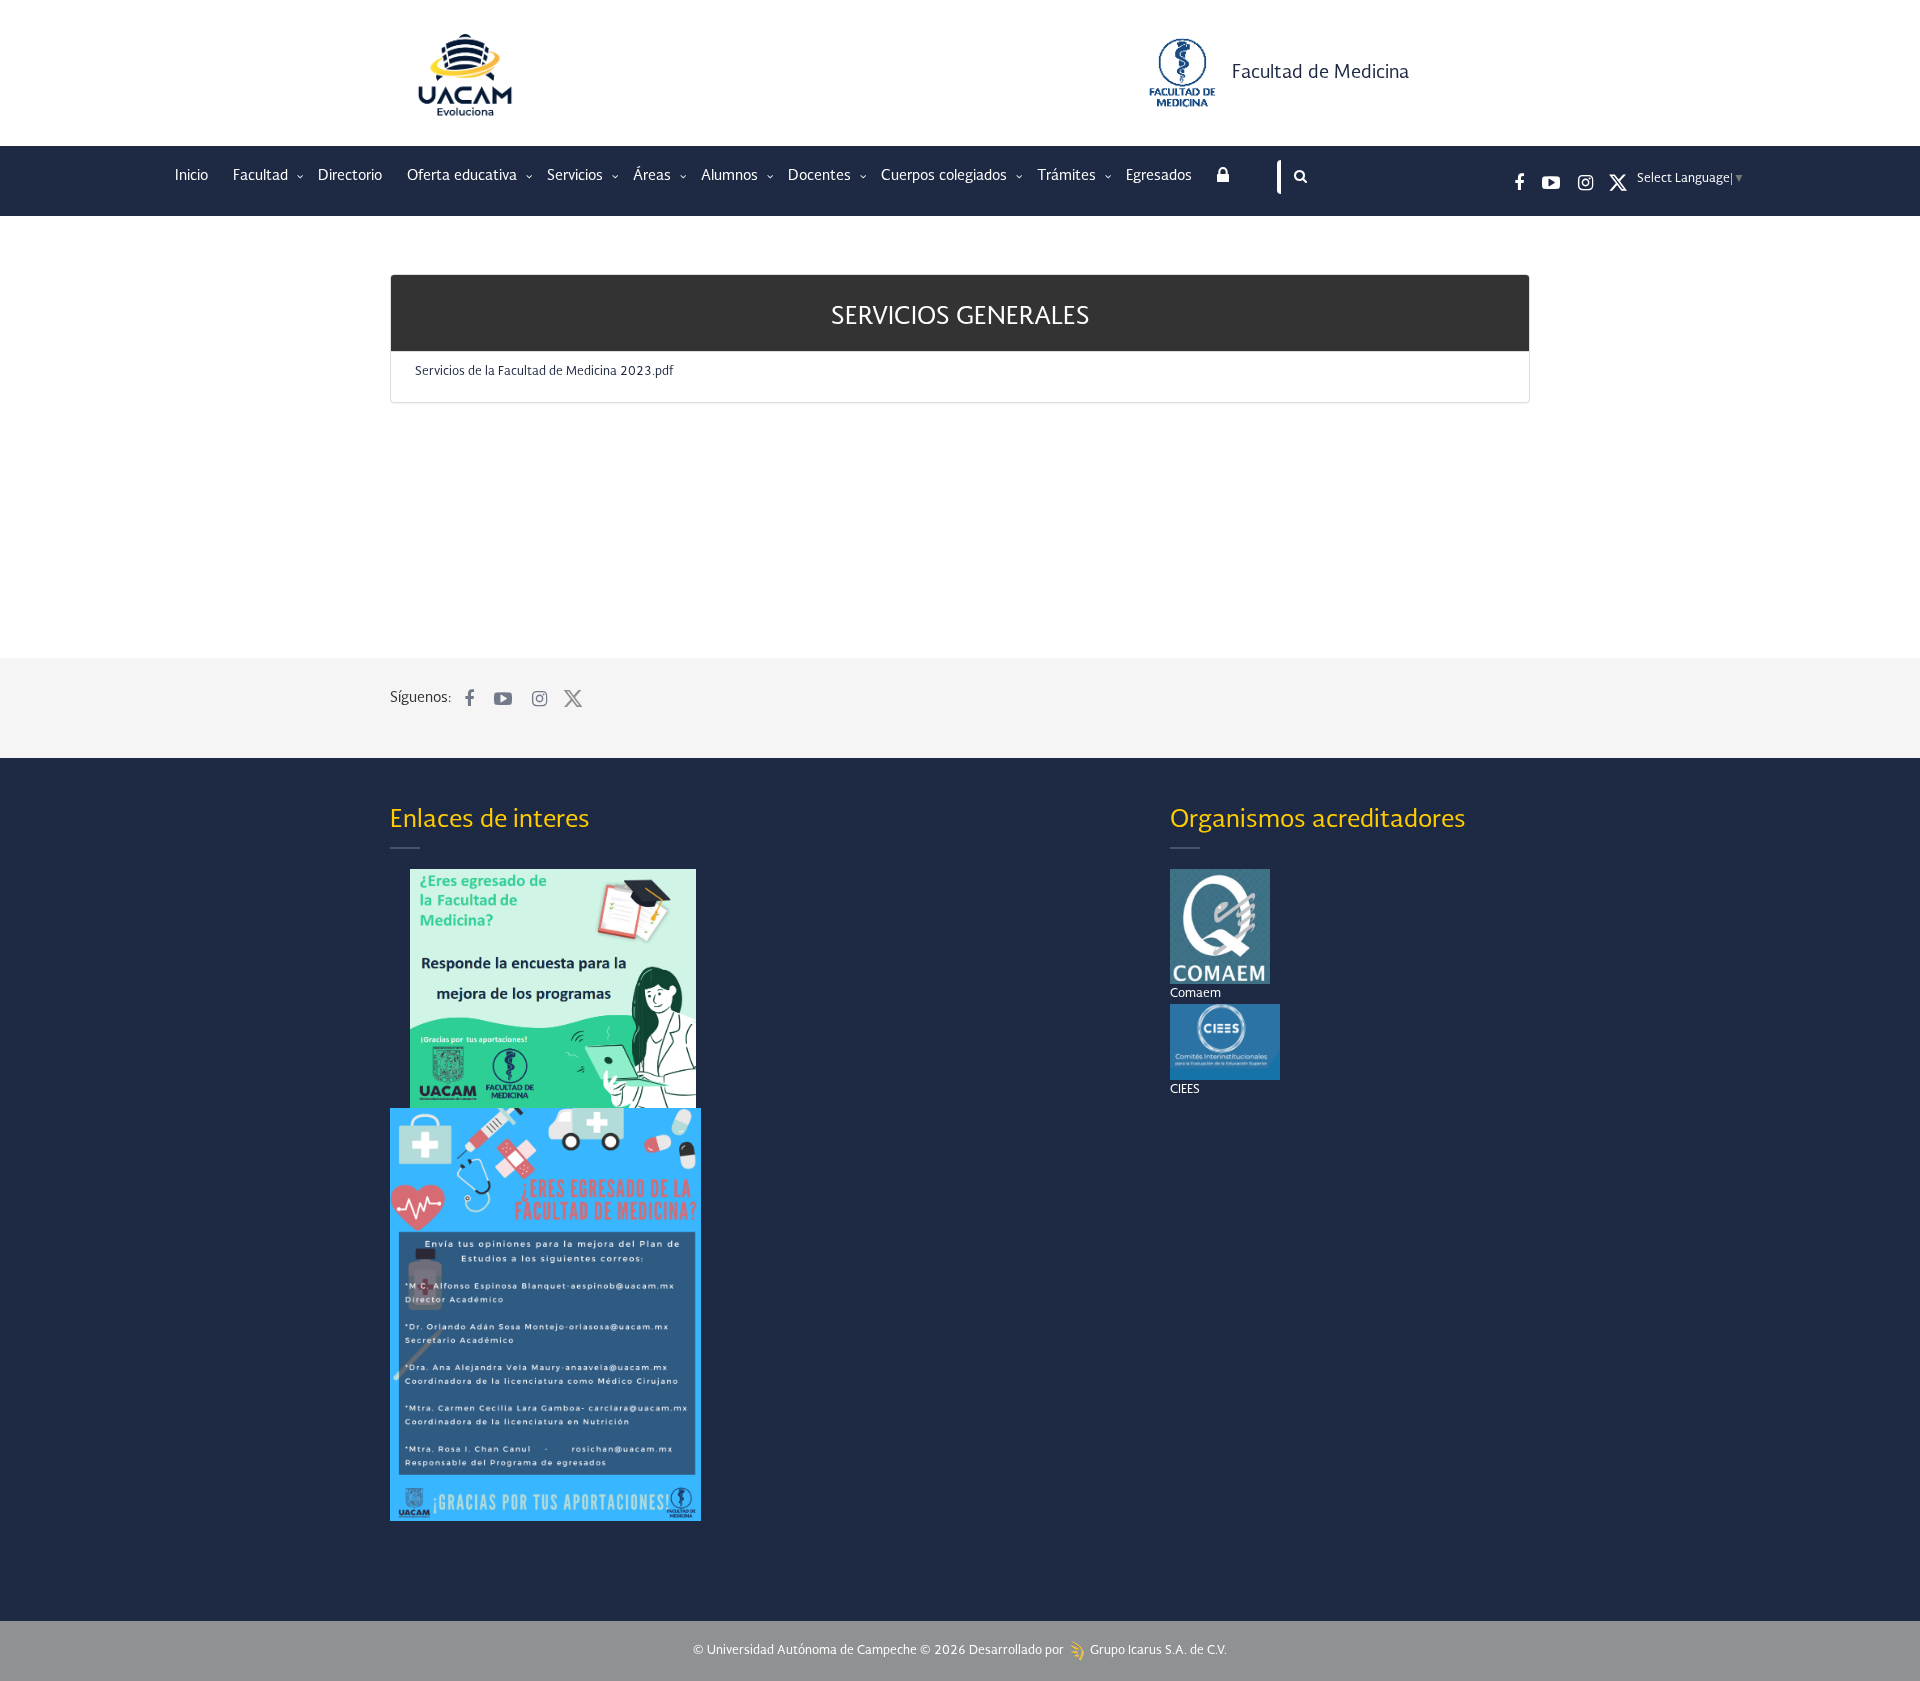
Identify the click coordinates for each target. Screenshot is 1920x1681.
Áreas (654, 176)
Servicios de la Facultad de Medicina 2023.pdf (544, 372)
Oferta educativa (464, 176)
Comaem (1195, 994)
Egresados (1159, 176)
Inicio (191, 176)
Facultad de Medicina (1320, 73)
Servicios (577, 176)
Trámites (1068, 176)
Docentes (821, 176)
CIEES (1185, 1090)
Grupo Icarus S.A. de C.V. (1157, 1651)
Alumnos (731, 176)
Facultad (262, 176)
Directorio (350, 176)
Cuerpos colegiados (946, 176)
